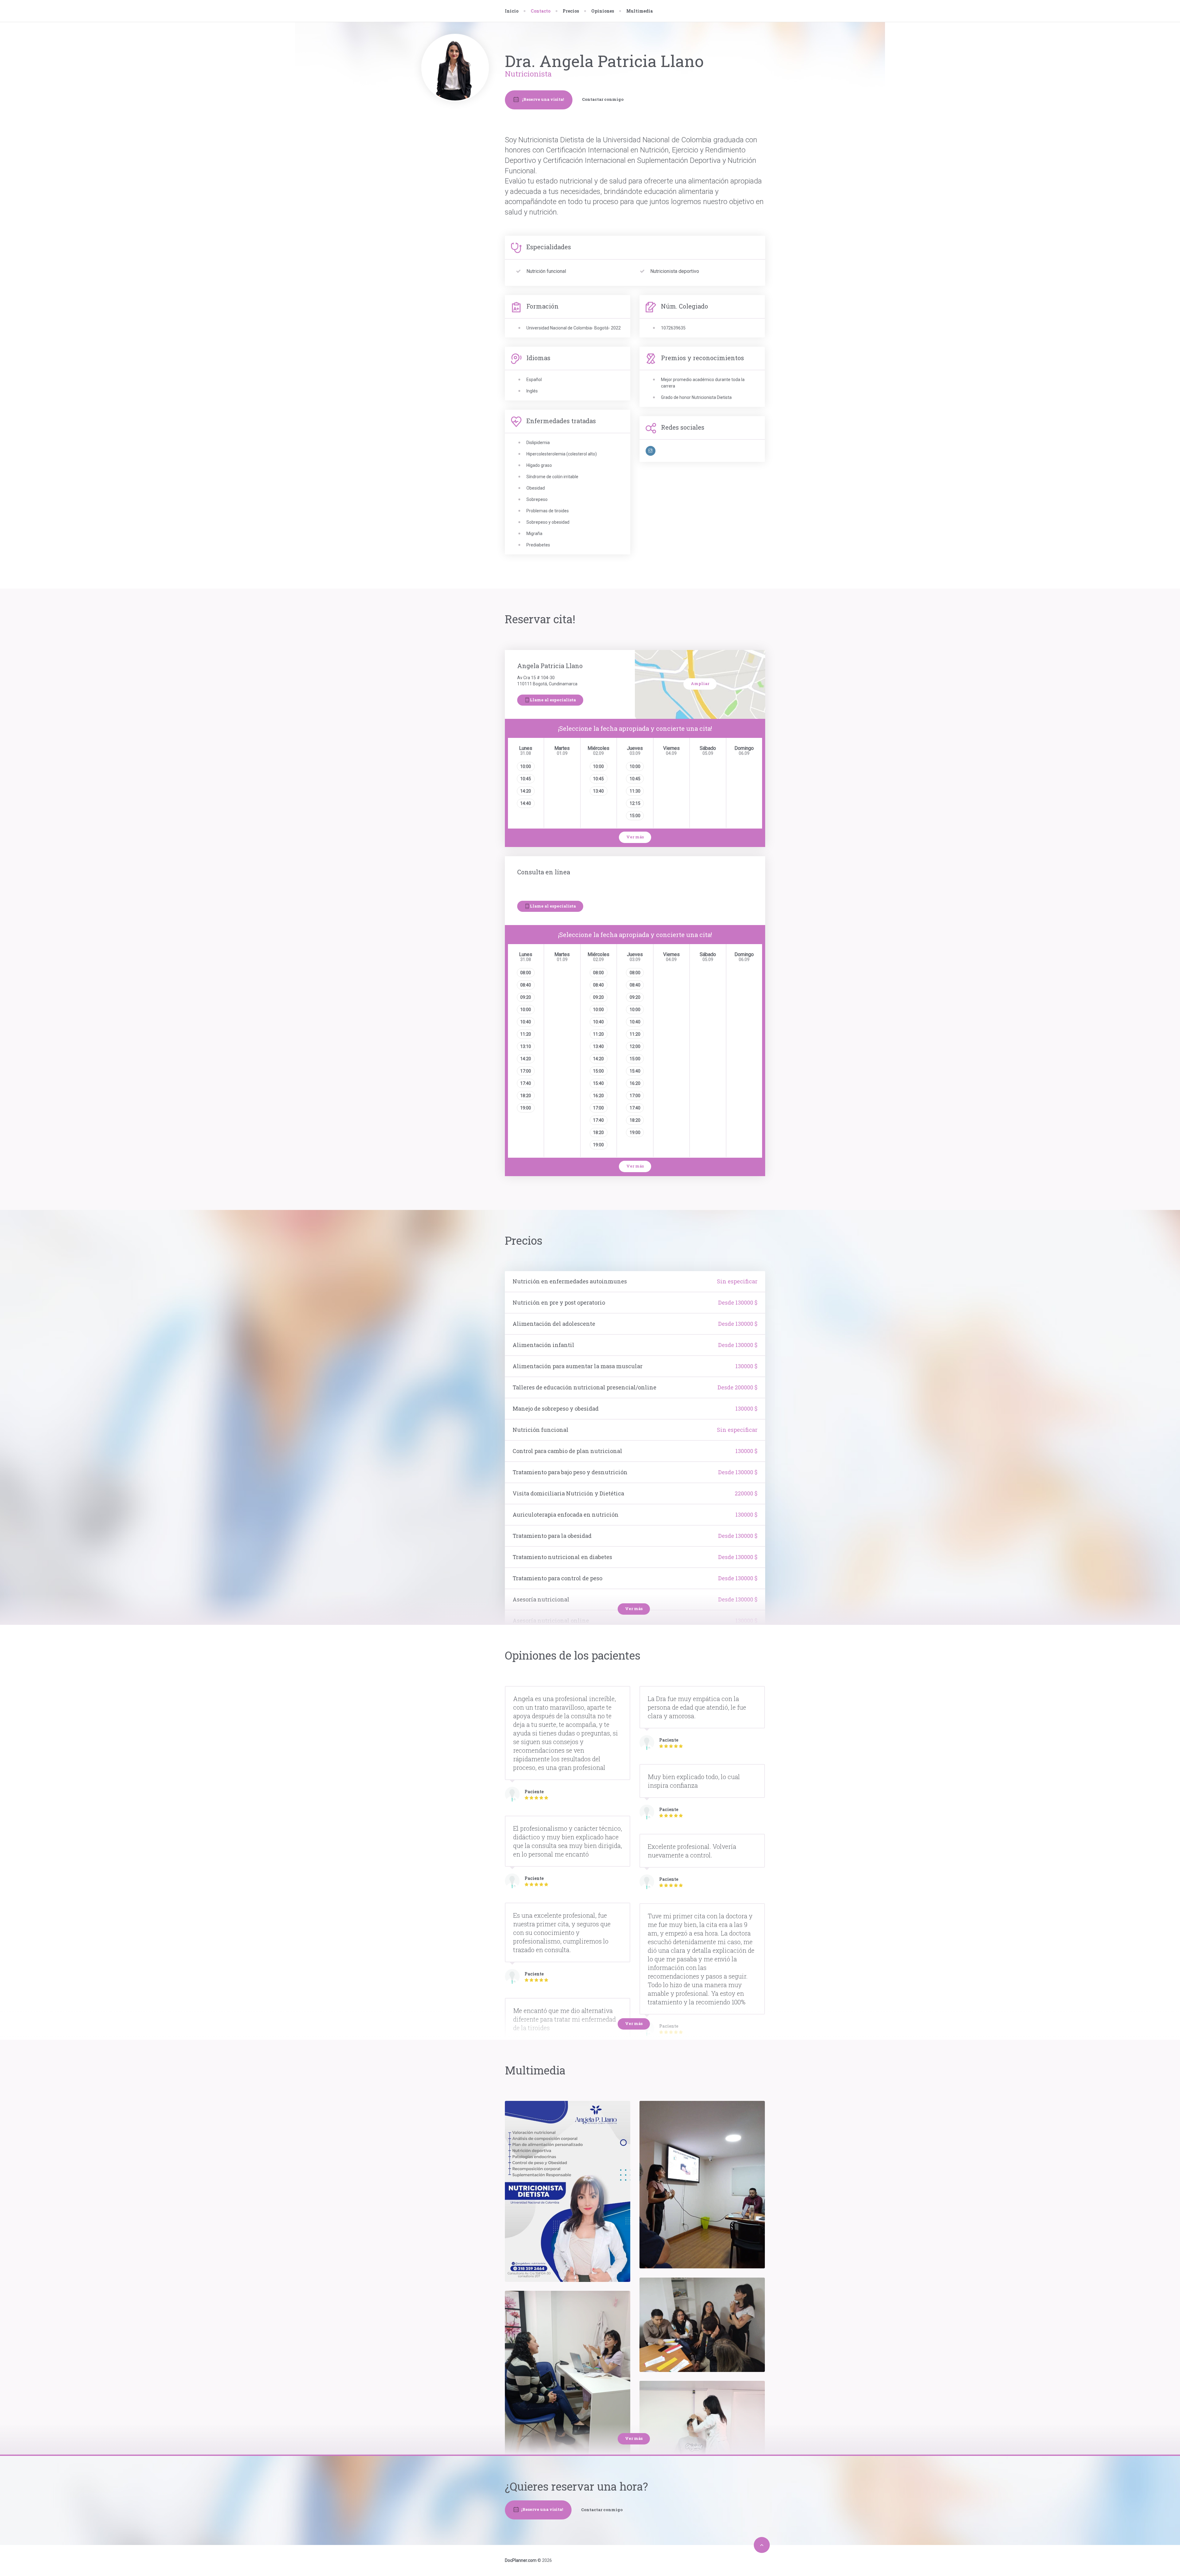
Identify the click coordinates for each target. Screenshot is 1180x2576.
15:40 (598, 1083)
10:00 (526, 766)
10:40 (526, 1022)
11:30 (635, 791)
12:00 (635, 1046)
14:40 (526, 803)
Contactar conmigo (603, 99)
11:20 (526, 1034)
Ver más (635, 837)
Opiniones (603, 11)
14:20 (526, 791)
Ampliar (700, 683)
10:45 (526, 779)
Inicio (512, 11)
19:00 (526, 1108)
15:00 (635, 816)
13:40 (598, 791)
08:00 (526, 973)
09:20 (526, 997)
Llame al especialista (553, 700)
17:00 (526, 1071)
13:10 (526, 1046)
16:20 (598, 1096)
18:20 (526, 1096)
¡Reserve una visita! (543, 99)
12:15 (635, 803)
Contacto (455, 157)
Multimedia (639, 11)
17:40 (526, 1083)
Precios (571, 11)
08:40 (526, 985)
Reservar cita (459, 144)
